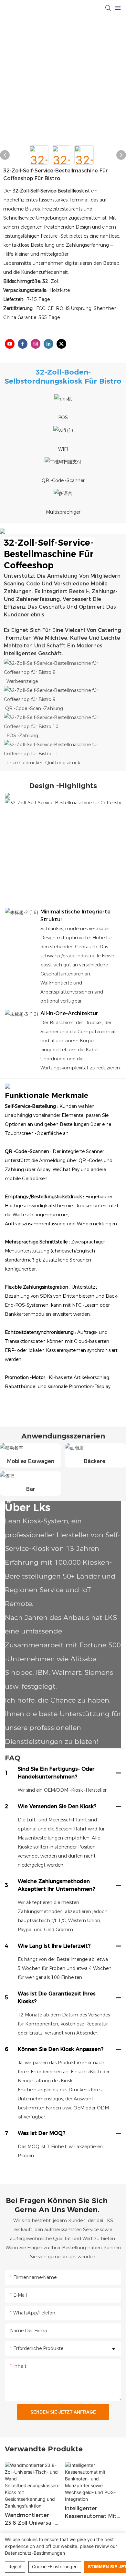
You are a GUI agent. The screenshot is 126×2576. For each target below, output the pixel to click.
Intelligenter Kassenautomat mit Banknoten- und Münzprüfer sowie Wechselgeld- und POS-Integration (91, 2513)
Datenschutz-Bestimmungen (35, 2553)
